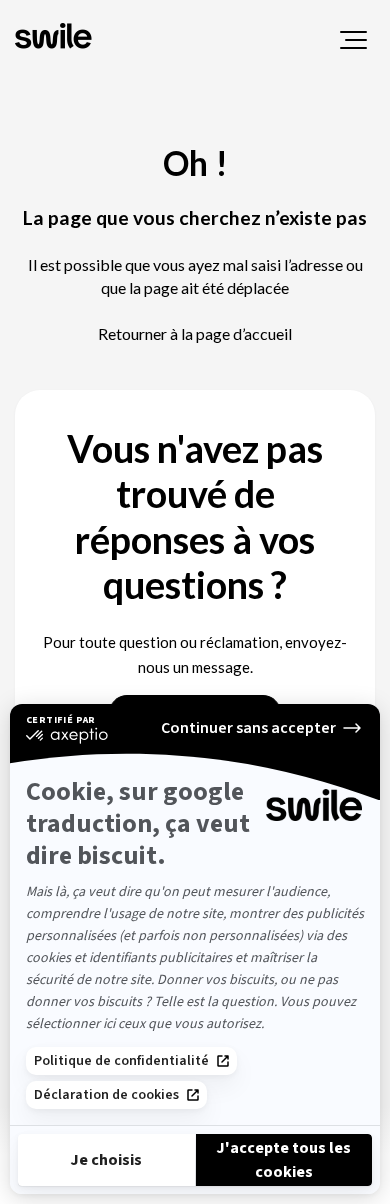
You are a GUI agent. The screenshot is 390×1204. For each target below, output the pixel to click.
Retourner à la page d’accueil (195, 333)
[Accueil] (55, 38)
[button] (353, 40)
